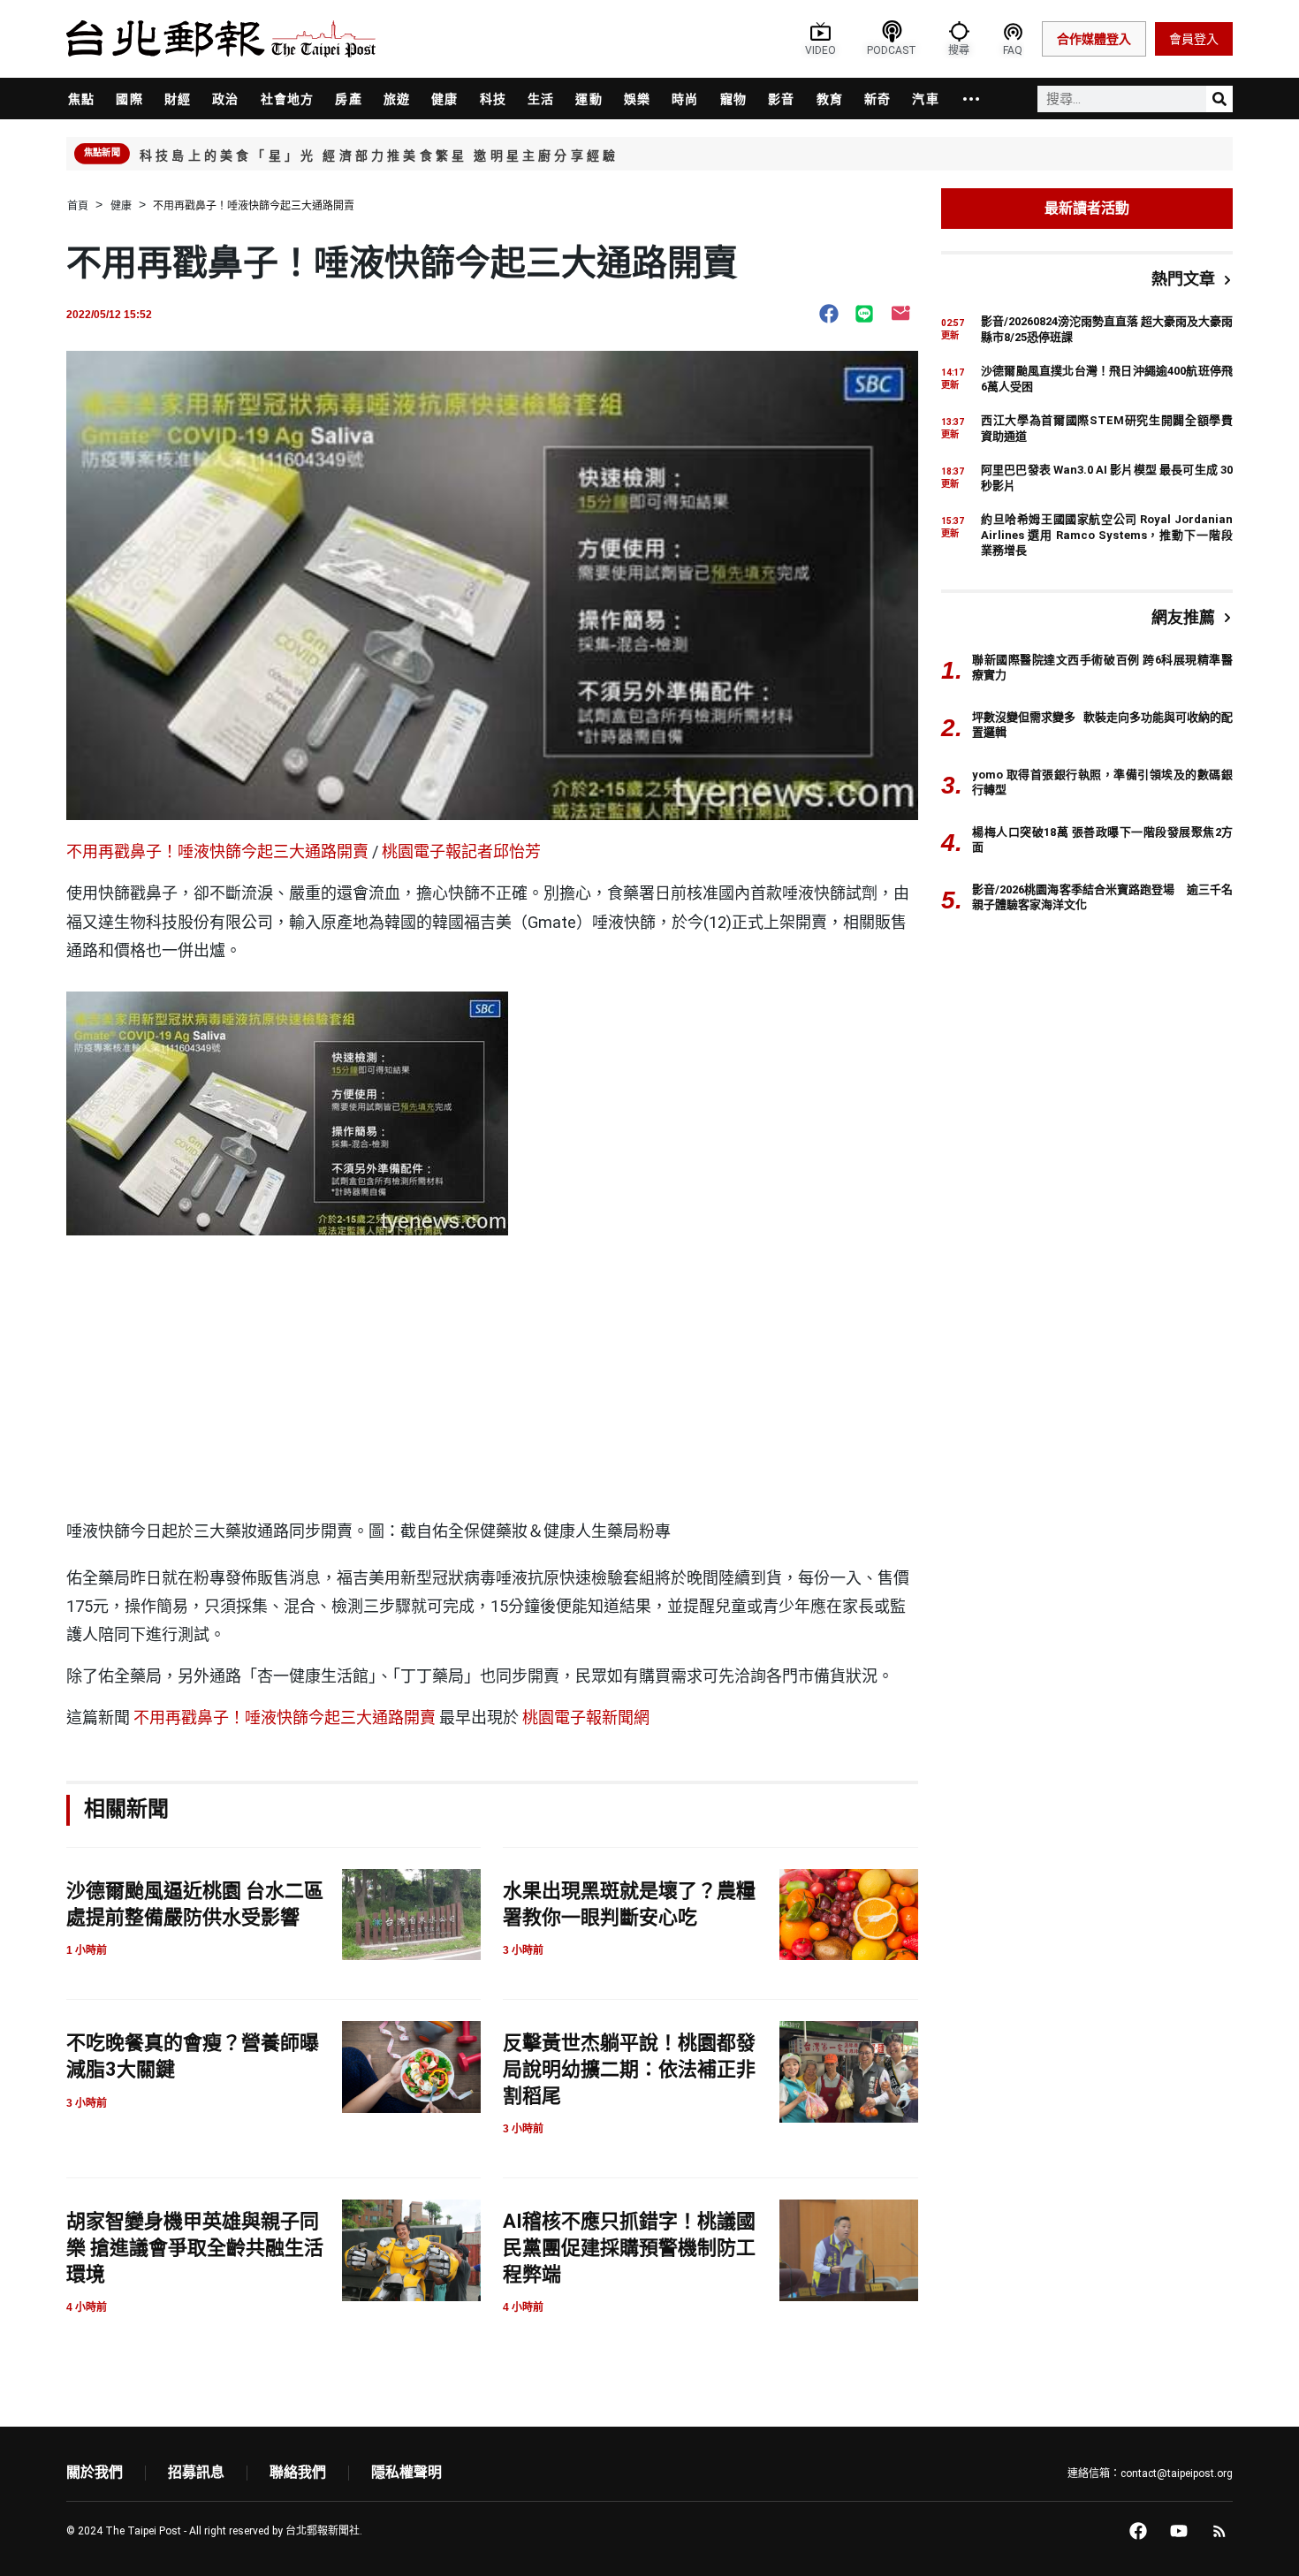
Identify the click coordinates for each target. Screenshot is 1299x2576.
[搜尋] (1219, 99)
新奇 (877, 99)
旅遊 (397, 99)
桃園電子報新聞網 (586, 1717)
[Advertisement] (492, 1381)
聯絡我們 (298, 2472)
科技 (493, 99)
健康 (444, 99)
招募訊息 (196, 2472)
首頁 (78, 206)
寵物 (733, 99)
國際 (129, 99)
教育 (830, 99)
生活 (541, 99)
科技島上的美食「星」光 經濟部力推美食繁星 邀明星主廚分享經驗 (379, 156)
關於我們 (95, 2472)
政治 (225, 99)
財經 (178, 99)
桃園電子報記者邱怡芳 (461, 851)
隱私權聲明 (406, 2472)
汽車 (925, 99)
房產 (348, 99)
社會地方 (288, 99)
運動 (589, 99)
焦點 (81, 99)
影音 (781, 99)
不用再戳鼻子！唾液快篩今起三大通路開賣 (217, 851)
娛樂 (637, 99)
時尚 (685, 99)
